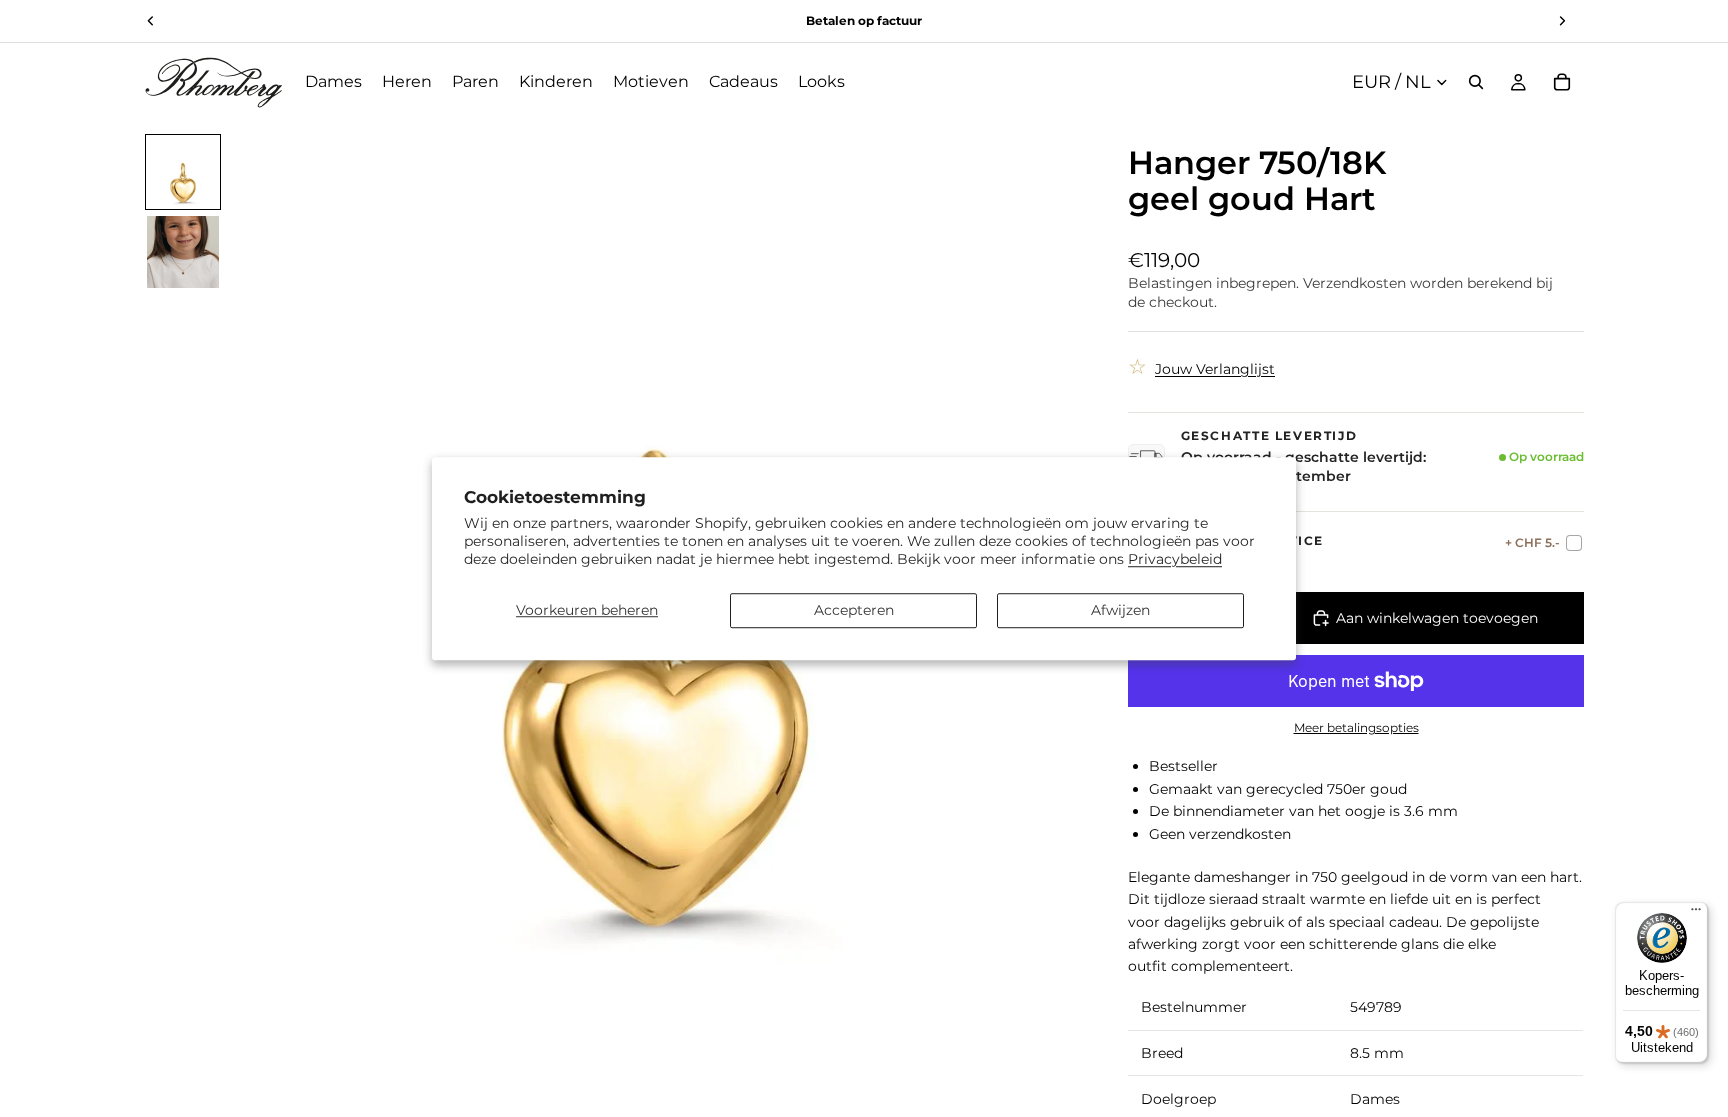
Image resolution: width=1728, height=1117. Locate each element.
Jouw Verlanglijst (1215, 369)
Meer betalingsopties (1356, 728)
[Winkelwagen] (1562, 82)
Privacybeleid (1175, 559)
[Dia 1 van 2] (183, 172)
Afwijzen (1120, 610)
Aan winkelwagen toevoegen (1437, 618)
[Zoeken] (1476, 82)
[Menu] (1696, 914)
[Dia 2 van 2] (183, 252)
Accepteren (854, 610)
